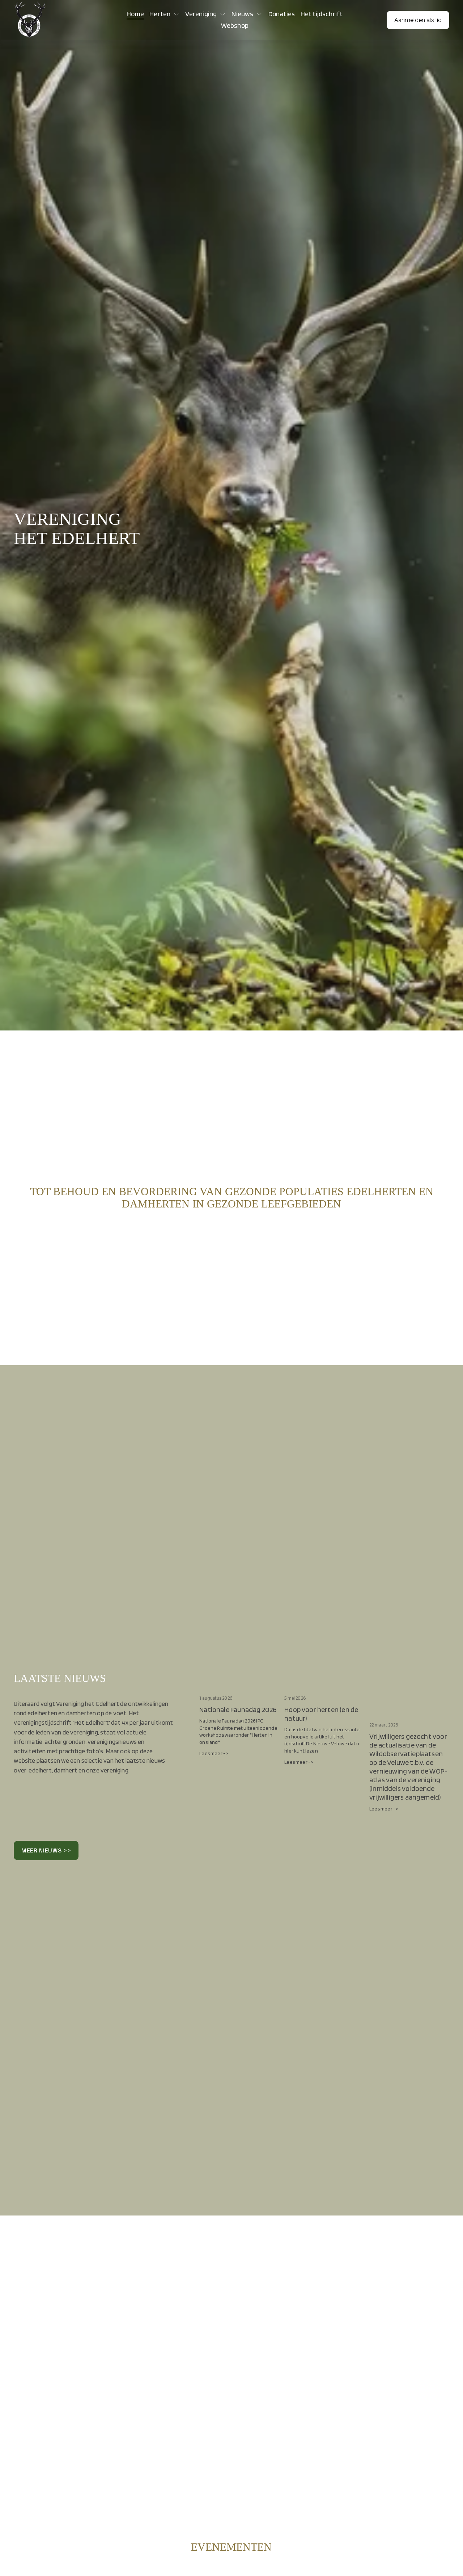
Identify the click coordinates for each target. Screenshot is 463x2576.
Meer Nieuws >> (46, 1850)
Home (135, 14)
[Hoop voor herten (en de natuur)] (324, 1687)
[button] (437, 1675)
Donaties (282, 14)
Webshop (235, 26)
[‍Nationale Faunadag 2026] (239, 1687)
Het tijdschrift (322, 14)
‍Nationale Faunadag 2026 (238, 1709)
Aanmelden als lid (418, 20)
